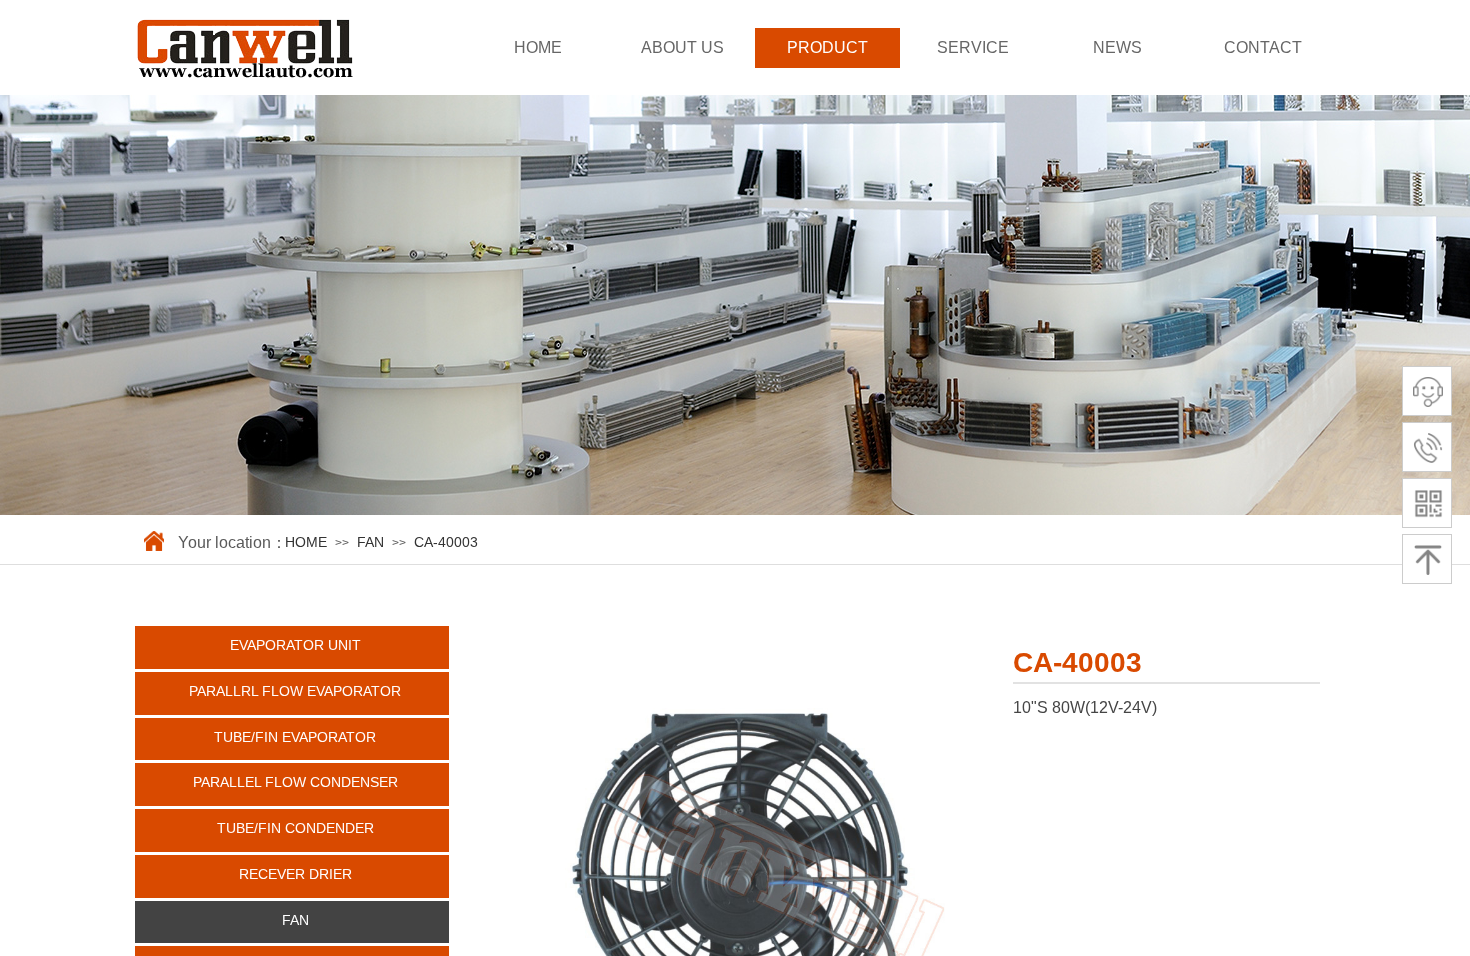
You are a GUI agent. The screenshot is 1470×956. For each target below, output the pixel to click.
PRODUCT (827, 47)
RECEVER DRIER (295, 874)
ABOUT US (682, 47)
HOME (538, 47)
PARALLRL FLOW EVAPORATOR (295, 691)
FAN (370, 542)
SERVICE (973, 47)
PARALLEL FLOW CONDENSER (295, 782)
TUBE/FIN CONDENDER (295, 828)
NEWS (1117, 47)
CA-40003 (446, 542)
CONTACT (1263, 47)
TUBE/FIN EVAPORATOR (295, 737)
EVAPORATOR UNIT (295, 645)
